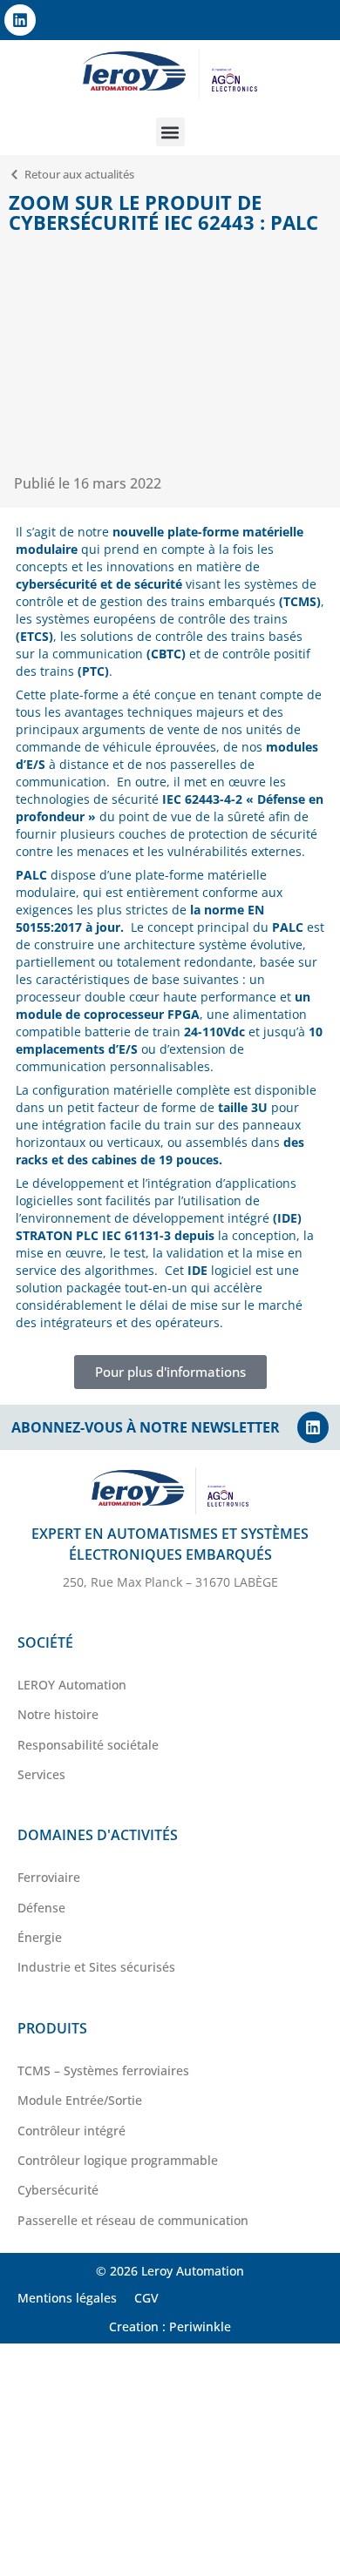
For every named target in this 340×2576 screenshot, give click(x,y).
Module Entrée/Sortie (80, 2100)
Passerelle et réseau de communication (133, 2220)
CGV (146, 2298)
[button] (170, 132)
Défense (41, 1908)
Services (41, 1774)
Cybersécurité (58, 2190)
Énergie (40, 1937)
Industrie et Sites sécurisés (96, 1967)
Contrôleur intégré (71, 2131)
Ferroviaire (49, 1877)
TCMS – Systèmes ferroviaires (103, 2070)
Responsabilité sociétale (88, 1745)
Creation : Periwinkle (170, 2326)
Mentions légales (67, 2298)
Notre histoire (58, 1714)
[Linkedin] (20, 20)
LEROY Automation (72, 1685)
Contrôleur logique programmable (118, 2160)
